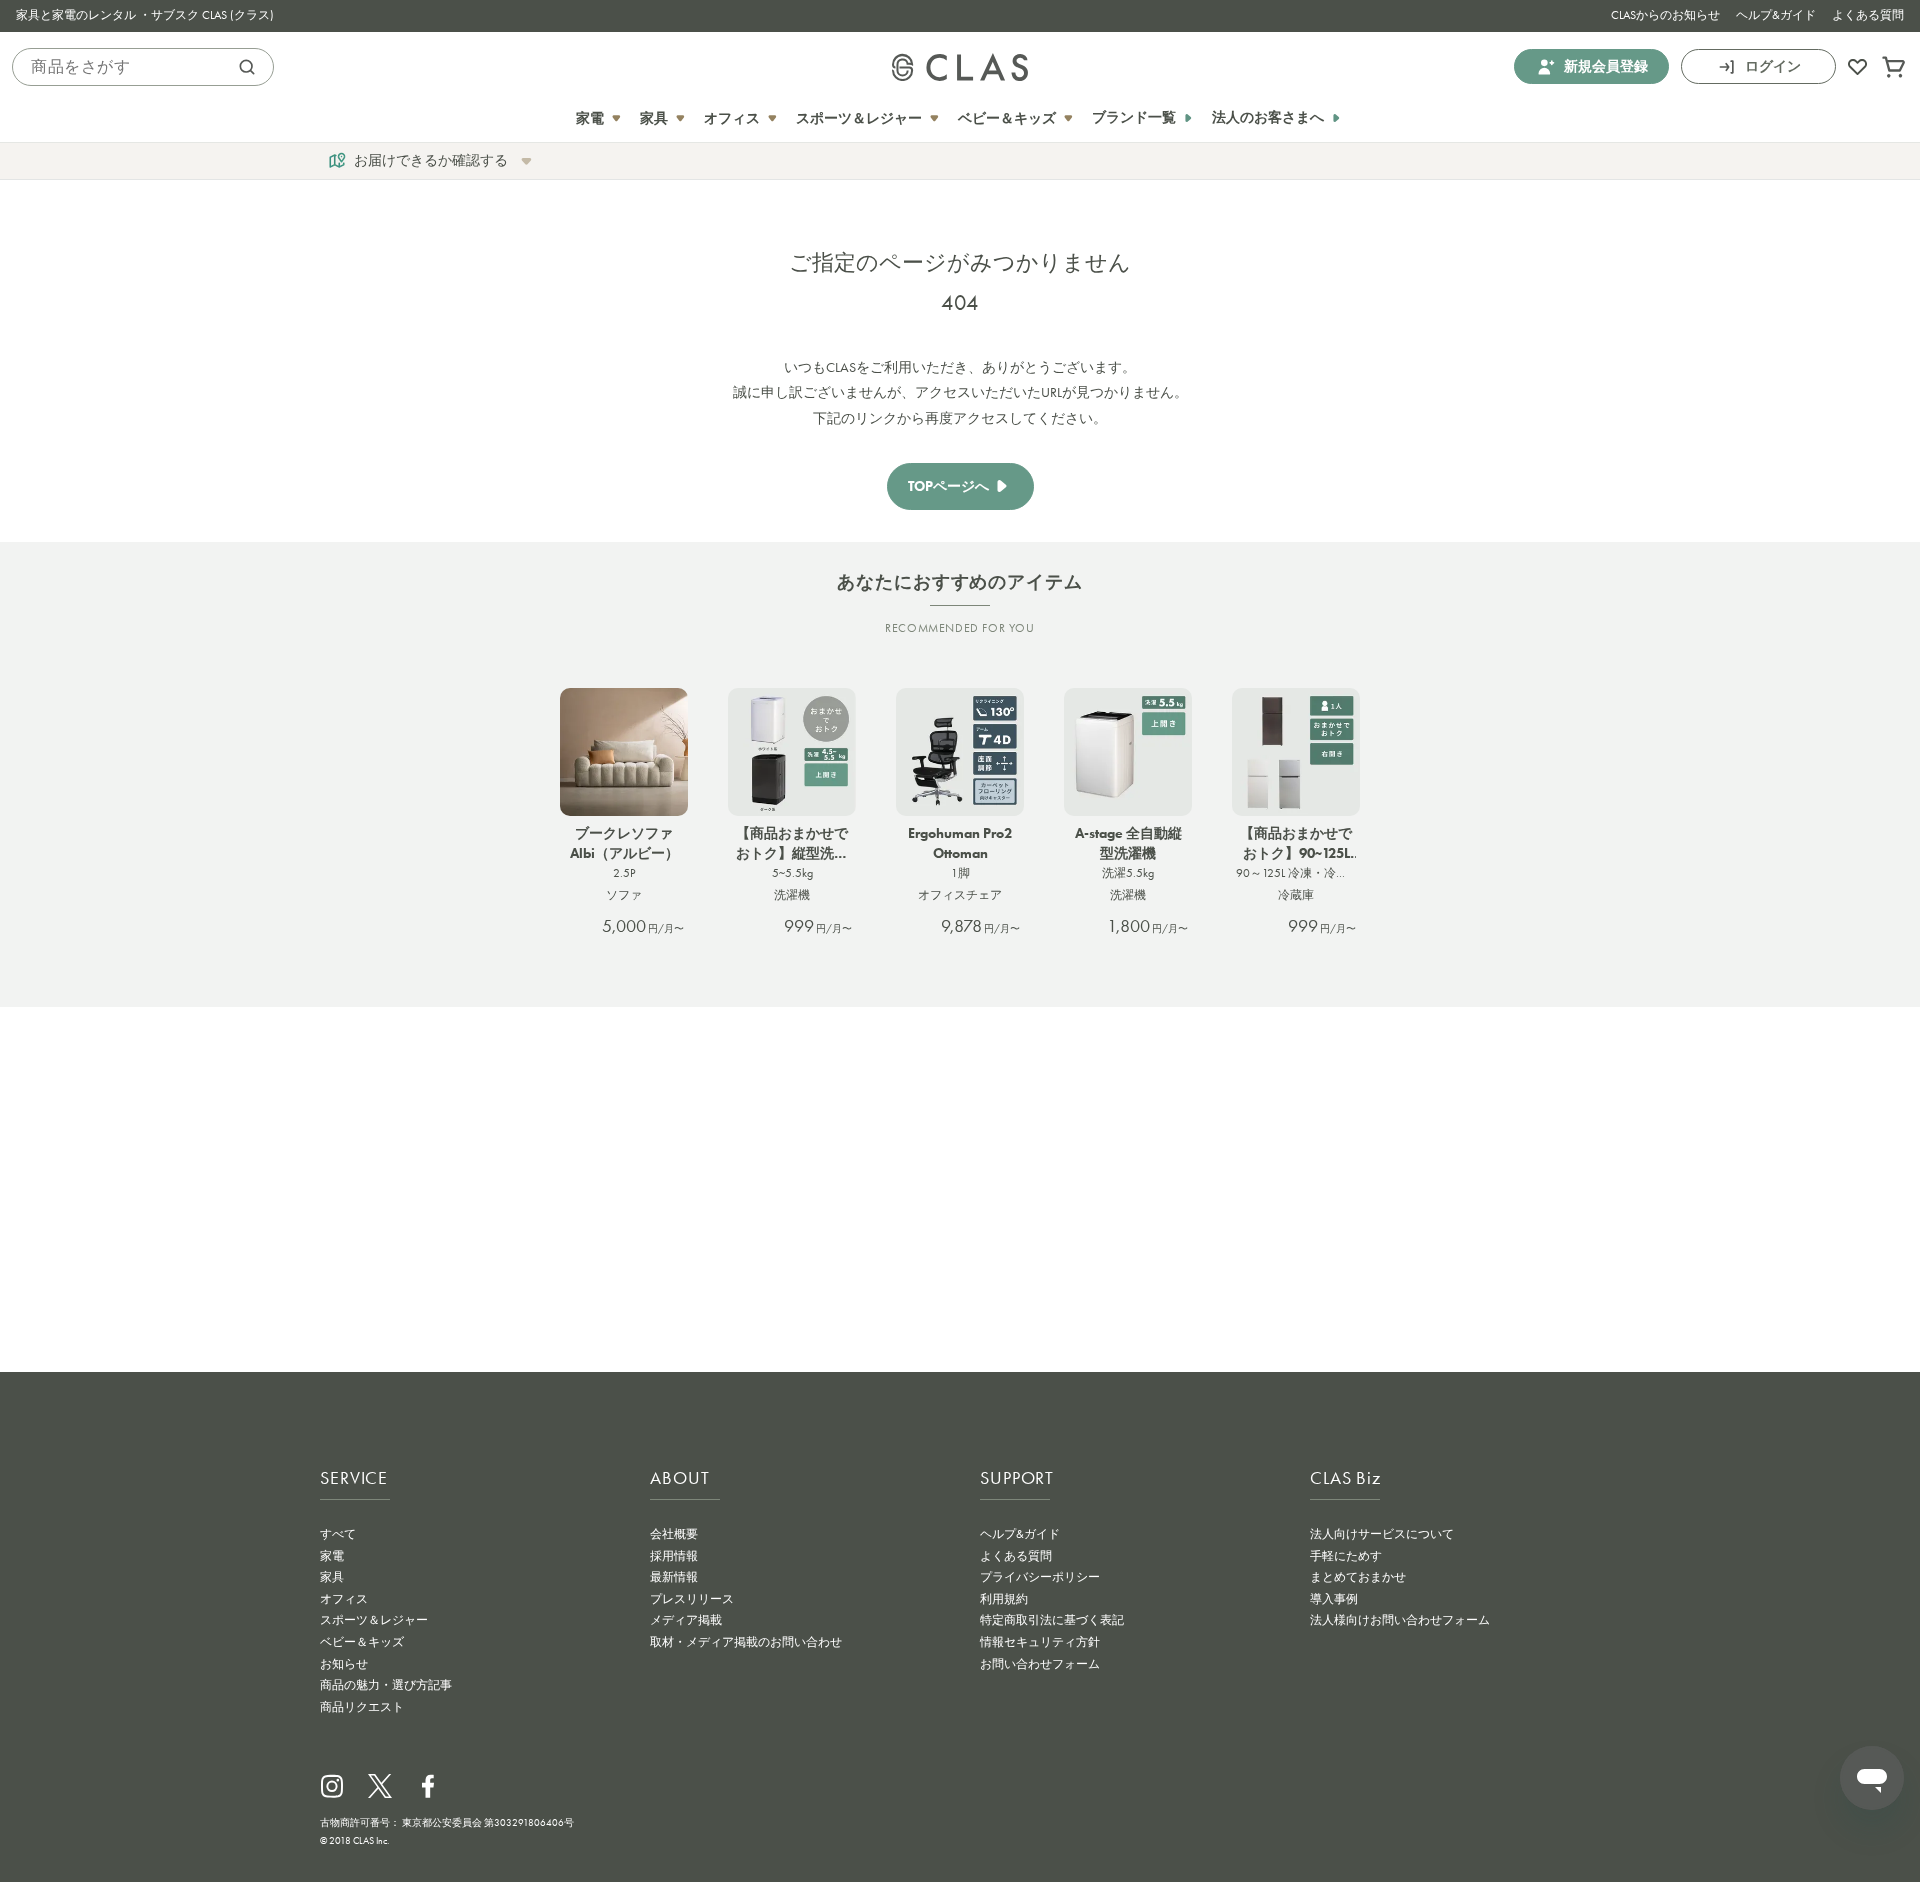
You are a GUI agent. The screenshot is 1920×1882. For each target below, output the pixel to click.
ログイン (1773, 66)
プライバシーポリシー (1040, 1577)
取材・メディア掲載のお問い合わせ (746, 1642)
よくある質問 (1868, 15)
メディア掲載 (686, 1620)
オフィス (344, 1599)
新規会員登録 (1606, 66)
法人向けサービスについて (1382, 1534)
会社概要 (674, 1534)
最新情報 (674, 1577)
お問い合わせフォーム (1040, 1664)
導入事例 (1334, 1599)
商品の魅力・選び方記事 (386, 1685)
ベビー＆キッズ (362, 1642)
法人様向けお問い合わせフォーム (1400, 1620)
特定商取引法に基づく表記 (1052, 1620)
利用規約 (1004, 1599)
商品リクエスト (362, 1707)
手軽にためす (1346, 1556)
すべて (338, 1534)
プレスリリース (692, 1599)
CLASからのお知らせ (1665, 15)
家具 (332, 1577)
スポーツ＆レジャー (374, 1620)
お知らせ (344, 1664)
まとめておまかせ (1358, 1577)
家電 (332, 1556)
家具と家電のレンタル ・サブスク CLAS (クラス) (145, 15)
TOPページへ (948, 486)
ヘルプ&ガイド (1776, 15)
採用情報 (674, 1556)
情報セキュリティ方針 (1040, 1642)
